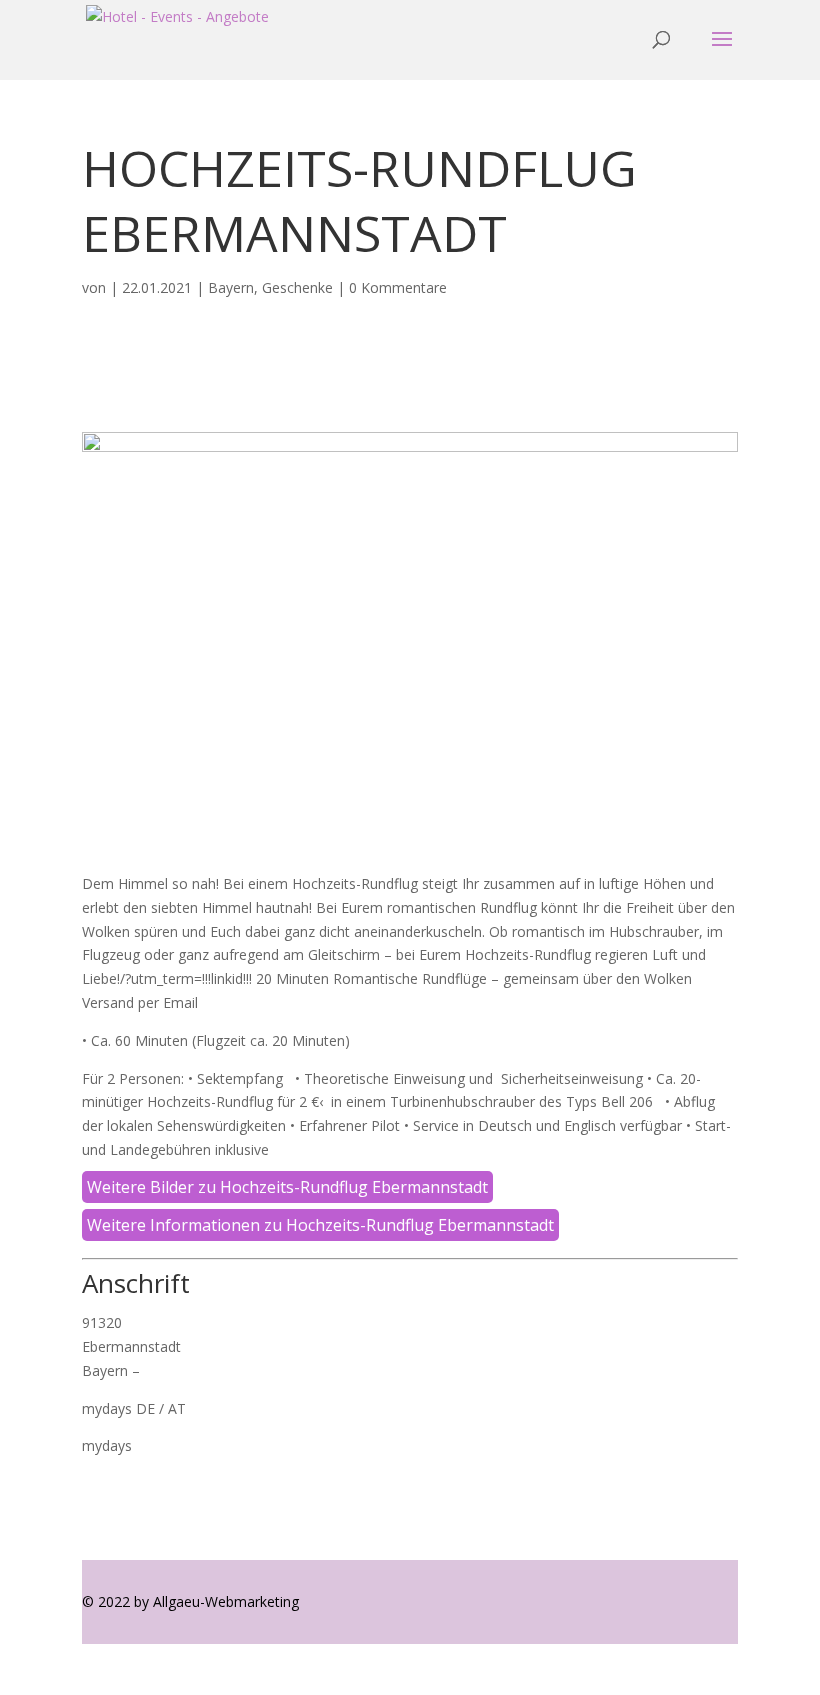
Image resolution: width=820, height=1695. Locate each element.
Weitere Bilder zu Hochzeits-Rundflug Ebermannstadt (287, 1187)
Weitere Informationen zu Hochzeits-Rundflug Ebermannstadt (320, 1225)
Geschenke (297, 287)
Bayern (231, 287)
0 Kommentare (398, 287)
